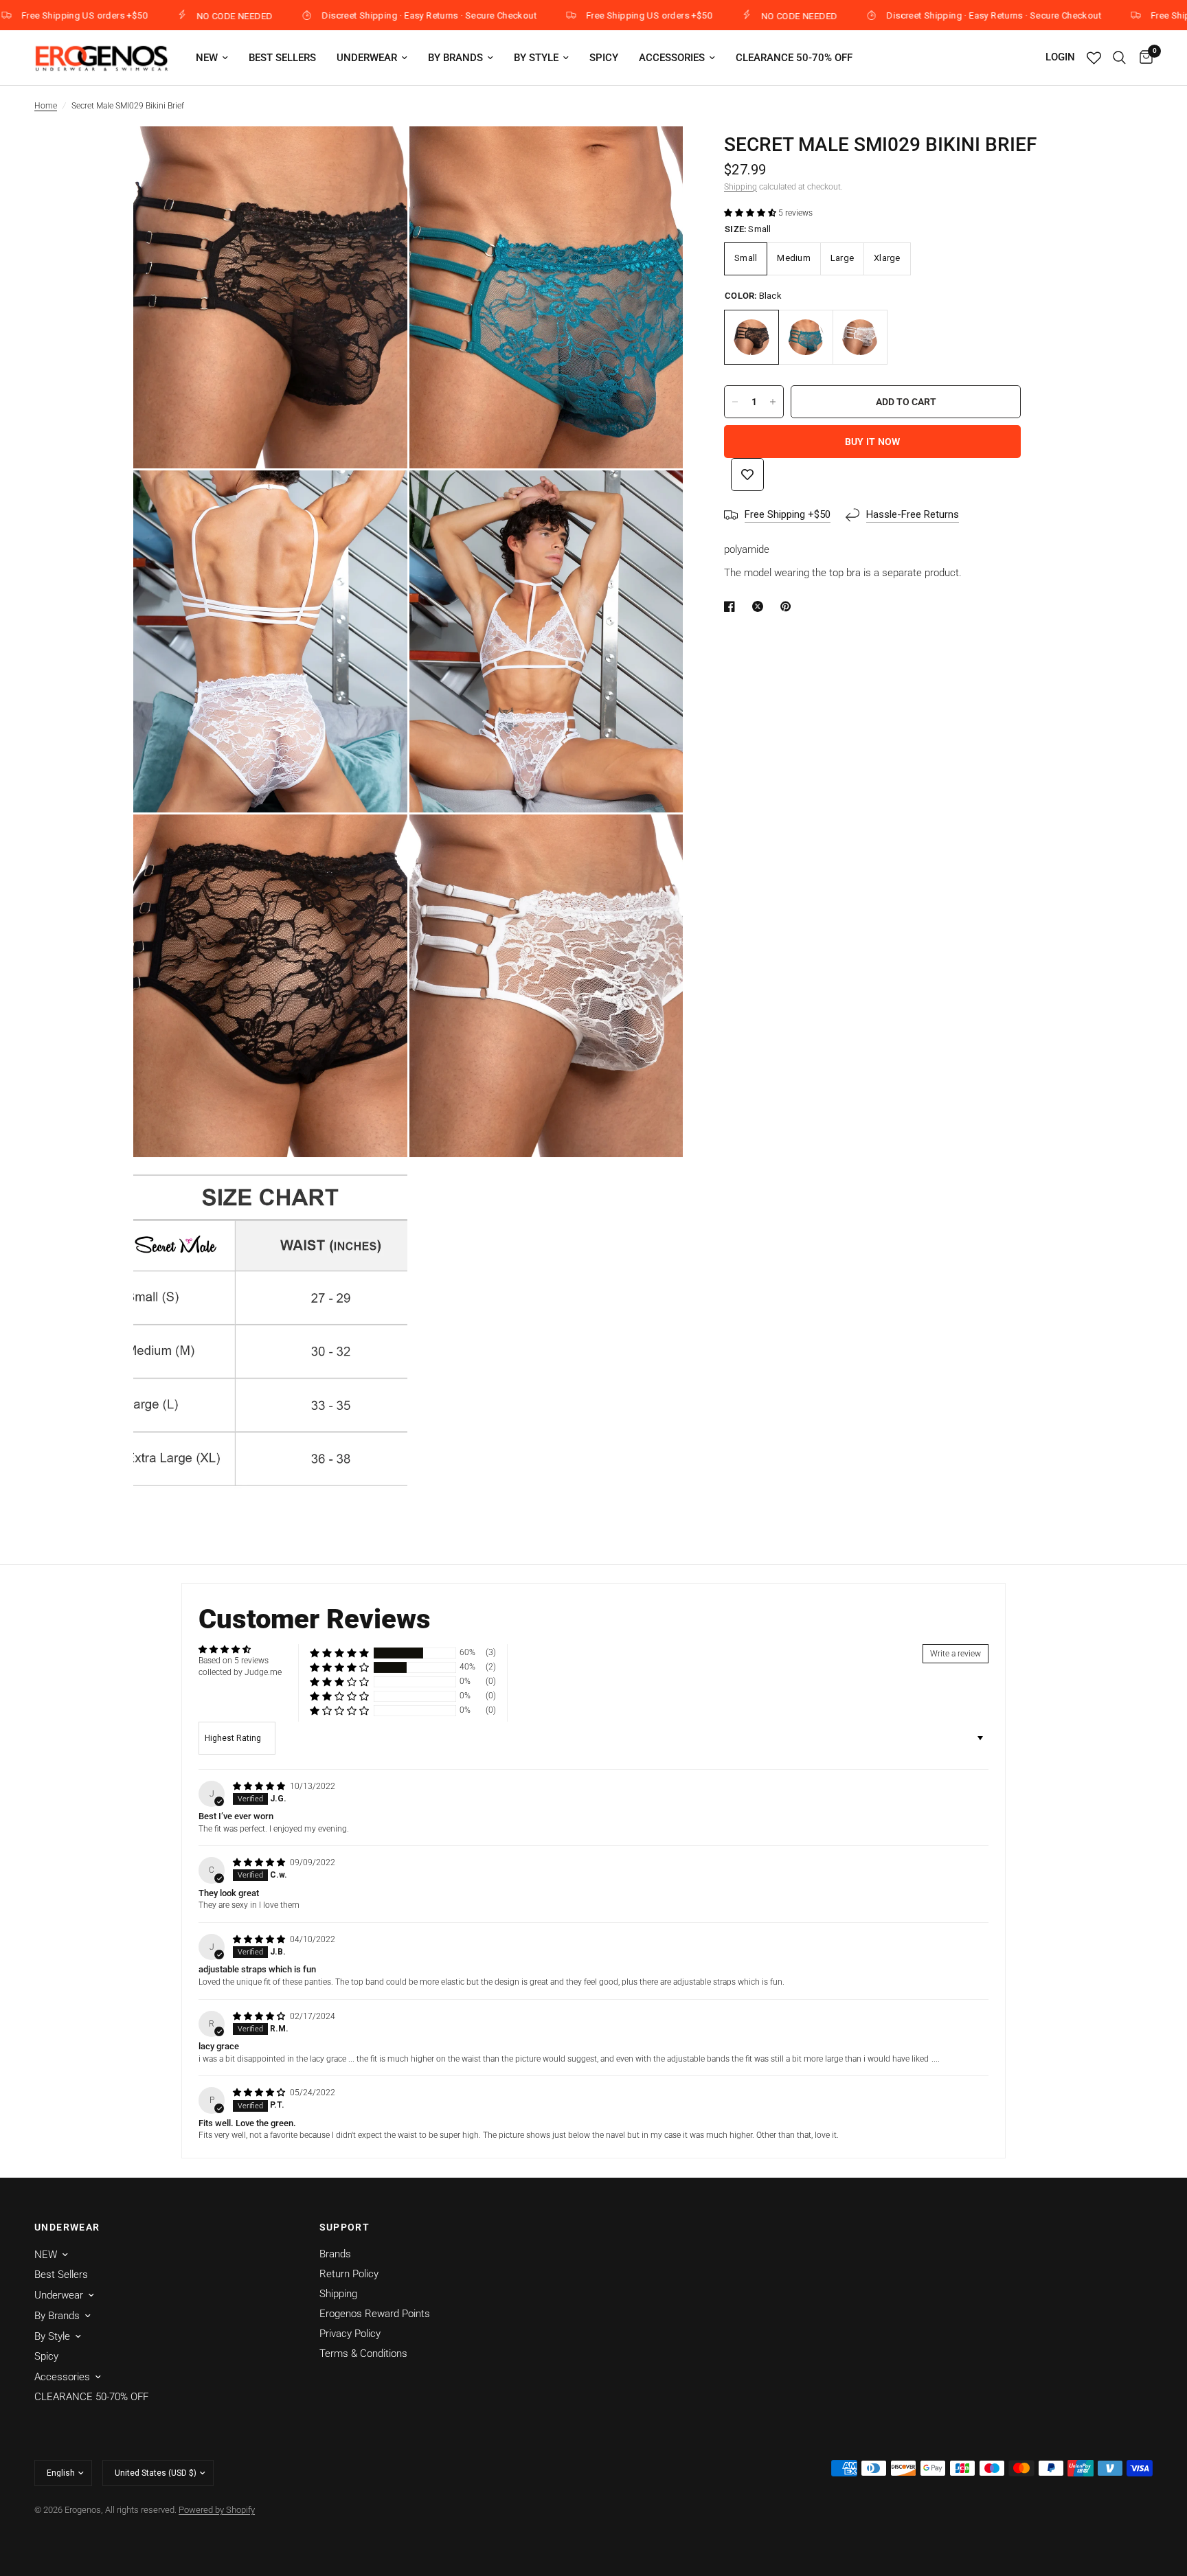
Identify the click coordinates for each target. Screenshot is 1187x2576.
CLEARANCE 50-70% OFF (794, 58)
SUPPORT (345, 2227)
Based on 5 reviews (234, 1661)
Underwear (367, 58)
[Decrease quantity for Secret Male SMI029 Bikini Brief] (735, 402)
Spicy (604, 58)
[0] (1143, 58)
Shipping (741, 187)
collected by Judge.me (240, 1672)
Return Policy (349, 2274)
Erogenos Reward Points (375, 2314)
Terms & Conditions (363, 2353)
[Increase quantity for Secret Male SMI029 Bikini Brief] (773, 402)
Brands (335, 2254)
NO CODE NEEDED (152, 16)
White (860, 337)
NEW (207, 58)
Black (751, 337)
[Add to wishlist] (747, 475)
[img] (260, 1786)
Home (46, 106)
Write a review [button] (956, 1654)
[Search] (1119, 58)
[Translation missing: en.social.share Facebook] (732, 606)
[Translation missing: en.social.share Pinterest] (789, 606)
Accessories (672, 58)
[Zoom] (378, 155)
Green (806, 337)
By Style (536, 58)
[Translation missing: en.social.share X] (760, 606)
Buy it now (873, 442)
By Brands (455, 58)
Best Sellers (282, 58)
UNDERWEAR (67, 2227)
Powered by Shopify (217, 2510)
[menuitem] (212, 58)
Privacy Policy (350, 2334)
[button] (751, 213)
